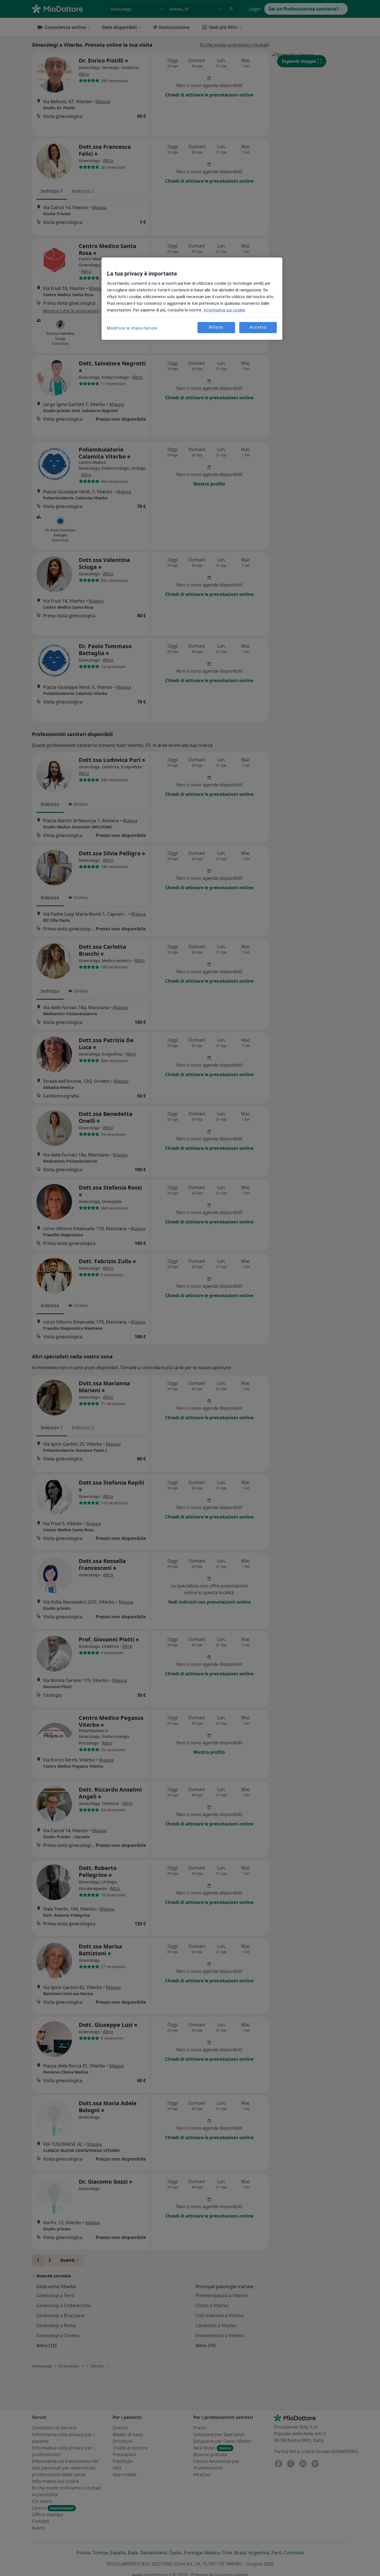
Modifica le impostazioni (132, 328)
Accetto (258, 328)
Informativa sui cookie (224, 310)
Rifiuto (216, 328)
